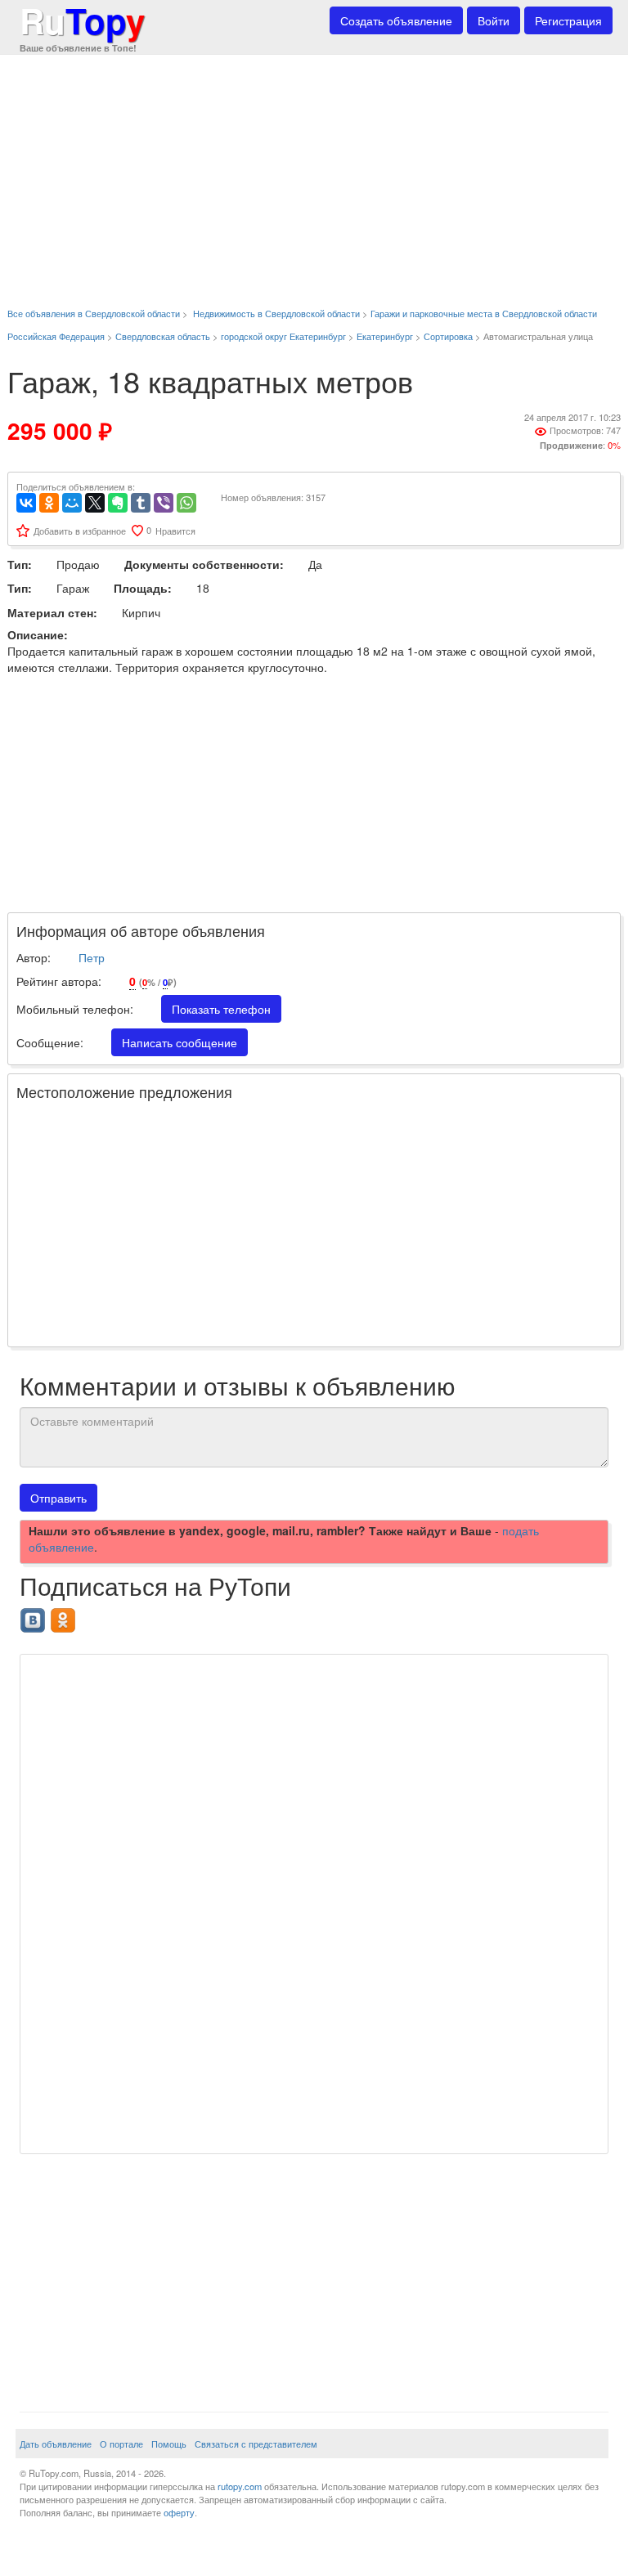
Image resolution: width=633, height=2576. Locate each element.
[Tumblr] (141, 503)
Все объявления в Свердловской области (94, 313)
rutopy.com (240, 2486)
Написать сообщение (180, 1042)
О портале (121, 2444)
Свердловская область (163, 336)
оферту (179, 2512)
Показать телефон (221, 1009)
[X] (95, 503)
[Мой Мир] (72, 503)
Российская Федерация (56, 336)
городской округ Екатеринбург (283, 336)
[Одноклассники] (49, 503)
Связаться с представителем (256, 2444)
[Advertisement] (314, 172)
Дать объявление (56, 2444)
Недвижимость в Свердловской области (276, 313)
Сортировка (448, 336)
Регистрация (568, 20)
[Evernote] (118, 503)
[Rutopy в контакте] (35, 1615)
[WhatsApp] (186, 503)
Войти (494, 20)
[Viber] (164, 503)
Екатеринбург (385, 336)
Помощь (169, 2444)
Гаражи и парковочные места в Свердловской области (484, 313)
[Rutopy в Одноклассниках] (65, 1615)
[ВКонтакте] (26, 503)
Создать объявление (396, 20)
